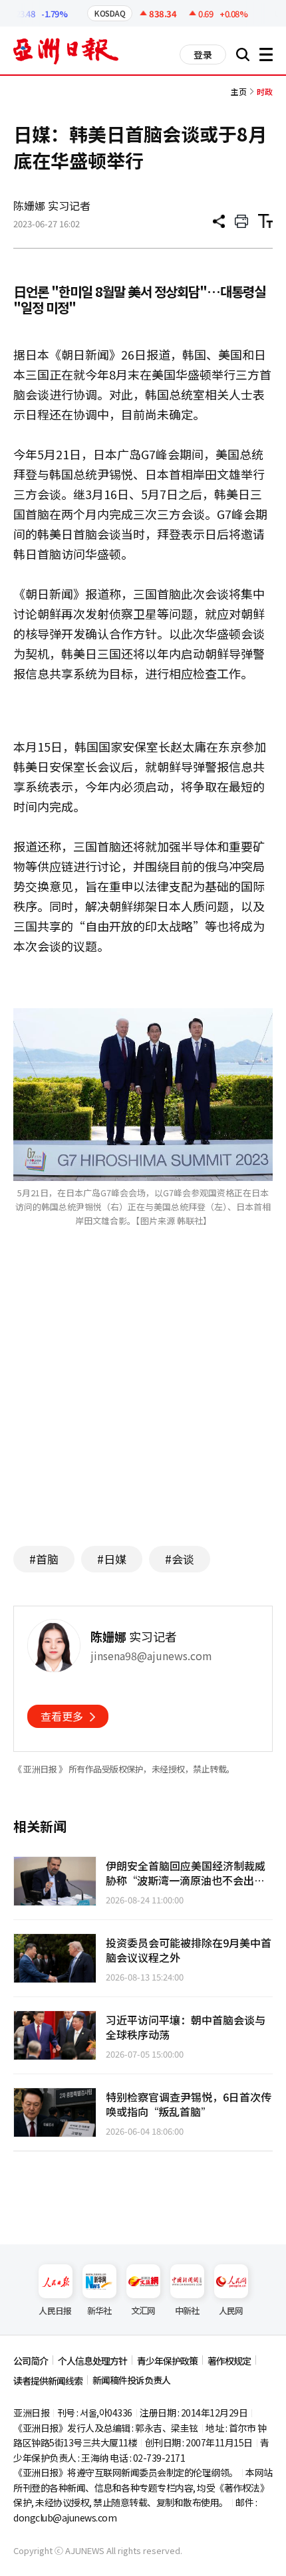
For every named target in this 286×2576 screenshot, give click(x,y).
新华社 (99, 2310)
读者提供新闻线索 (48, 2381)
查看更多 (62, 1716)
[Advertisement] (143, 1406)
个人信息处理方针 (92, 2361)
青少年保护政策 (167, 2361)
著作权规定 (229, 2361)
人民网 (231, 2310)
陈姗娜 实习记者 (52, 205)
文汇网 (143, 2310)
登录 (203, 54)
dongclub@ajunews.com (65, 2518)
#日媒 (112, 1559)
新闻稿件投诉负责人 (131, 2380)
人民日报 (55, 2310)
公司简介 (31, 2361)
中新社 (187, 2310)
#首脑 (44, 1559)
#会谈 (180, 1559)
